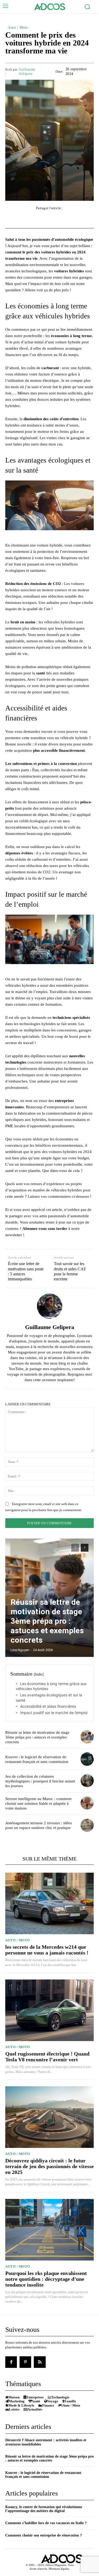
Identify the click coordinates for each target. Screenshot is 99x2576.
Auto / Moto (18, 27)
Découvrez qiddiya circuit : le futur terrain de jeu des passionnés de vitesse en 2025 (49, 2166)
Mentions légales (59, 2569)
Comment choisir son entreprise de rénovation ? (44, 2535)
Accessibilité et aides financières (48, 1706)
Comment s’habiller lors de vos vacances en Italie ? (46, 2523)
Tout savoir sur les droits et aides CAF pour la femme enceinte (70, 1271)
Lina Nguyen (20, 1650)
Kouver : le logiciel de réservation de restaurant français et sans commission (43, 2475)
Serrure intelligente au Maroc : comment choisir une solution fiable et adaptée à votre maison (38, 1803)
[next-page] (85, 1548)
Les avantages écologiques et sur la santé (49, 1698)
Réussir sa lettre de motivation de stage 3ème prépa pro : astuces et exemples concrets (47, 1621)
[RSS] (40, 2362)
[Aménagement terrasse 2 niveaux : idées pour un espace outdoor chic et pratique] (87, 1825)
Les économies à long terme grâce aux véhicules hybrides (51, 1686)
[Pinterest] (25, 2362)
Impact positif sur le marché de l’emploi (54, 1713)
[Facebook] (11, 2362)
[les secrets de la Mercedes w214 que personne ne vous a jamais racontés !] (49, 1904)
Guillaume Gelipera (27, 71)
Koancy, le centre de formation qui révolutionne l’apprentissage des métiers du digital (44, 2509)
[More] (79, 218)
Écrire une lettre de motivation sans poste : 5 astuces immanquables (26, 1271)
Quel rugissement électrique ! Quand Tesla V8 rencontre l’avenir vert (47, 2057)
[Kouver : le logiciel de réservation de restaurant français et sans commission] (87, 1759)
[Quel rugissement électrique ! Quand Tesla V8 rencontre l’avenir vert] (49, 2010)
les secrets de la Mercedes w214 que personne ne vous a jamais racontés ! (47, 1950)
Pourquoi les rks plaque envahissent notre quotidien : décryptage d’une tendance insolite (46, 2279)
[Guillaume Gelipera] (50, 1306)
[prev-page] (75, 1548)
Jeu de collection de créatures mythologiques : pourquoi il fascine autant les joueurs (40, 1781)
